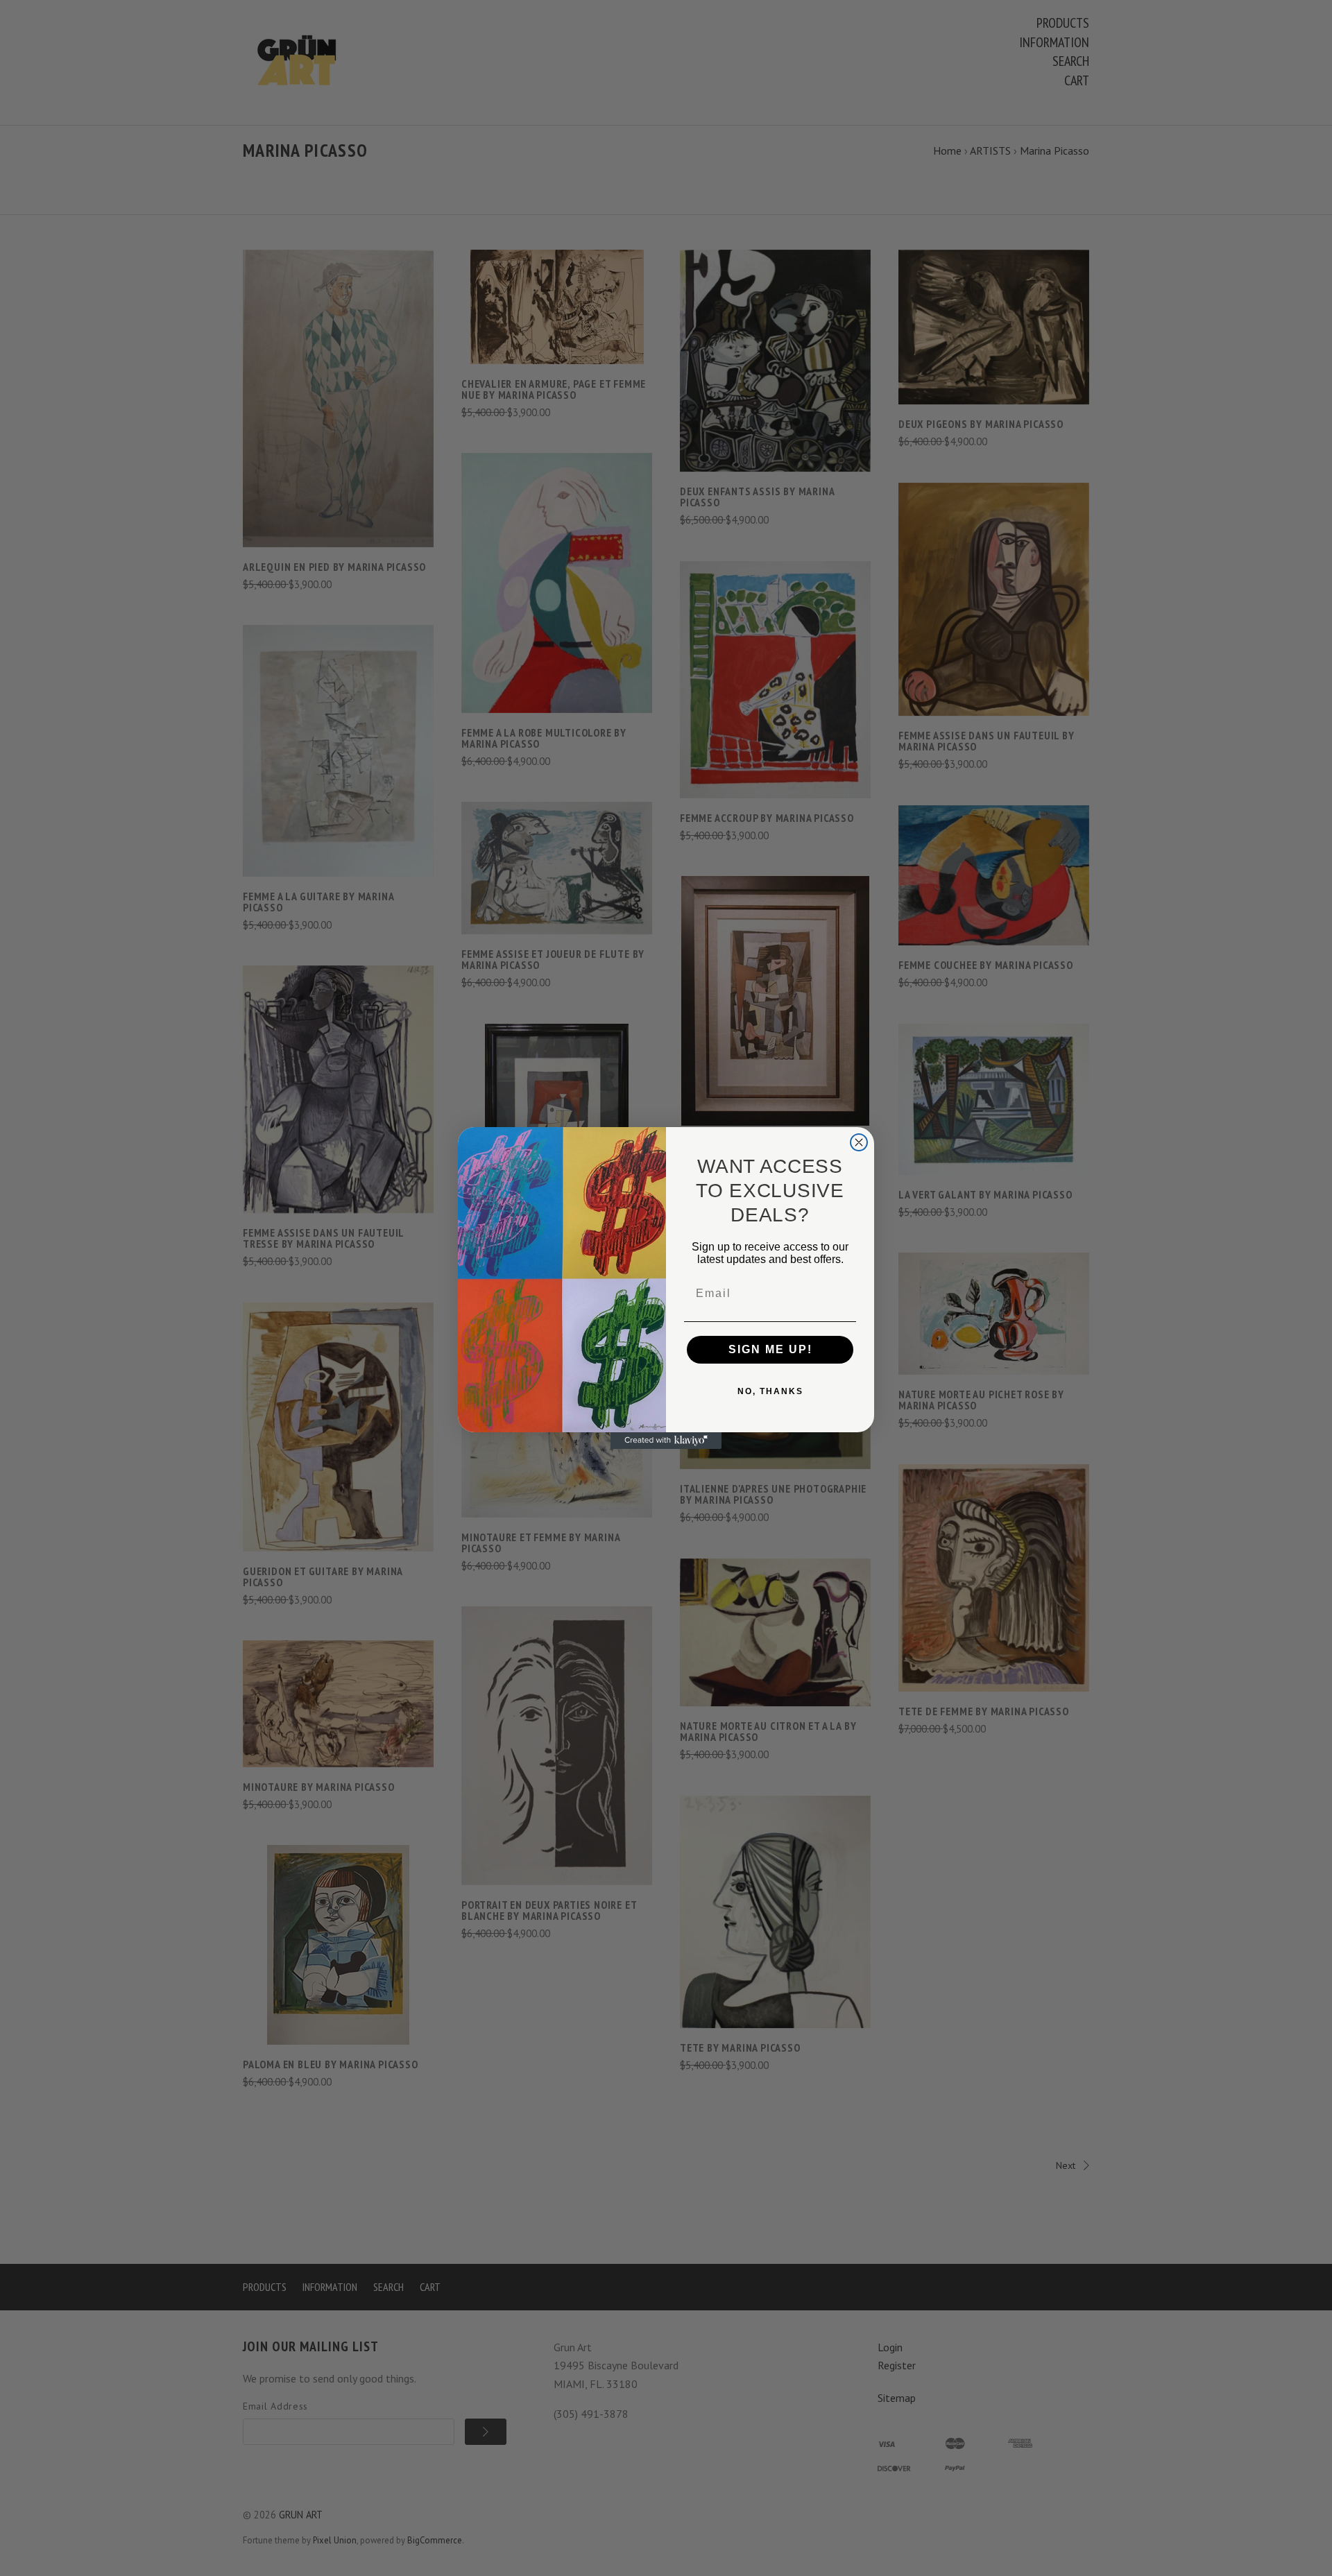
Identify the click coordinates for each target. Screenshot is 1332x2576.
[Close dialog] (859, 1142)
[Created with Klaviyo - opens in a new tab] (666, 1441)
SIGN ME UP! (770, 1349)
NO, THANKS (770, 1391)
